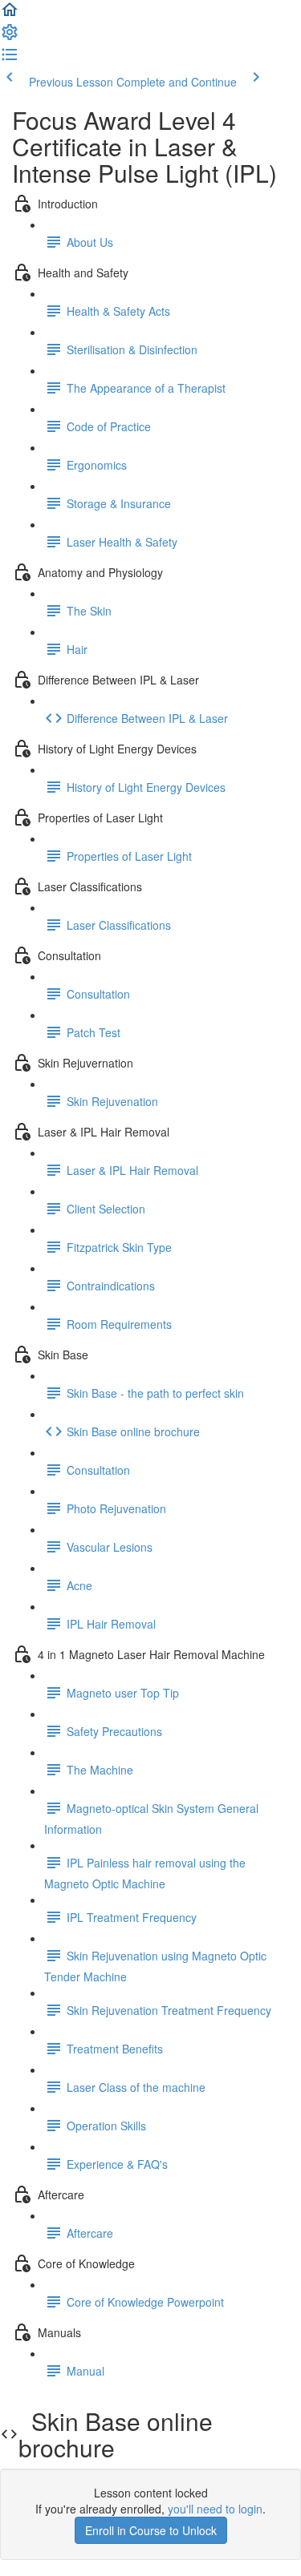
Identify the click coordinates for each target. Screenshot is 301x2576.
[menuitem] (10, 37)
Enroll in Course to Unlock (151, 2530)
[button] (10, 14)
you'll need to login (215, 2509)
